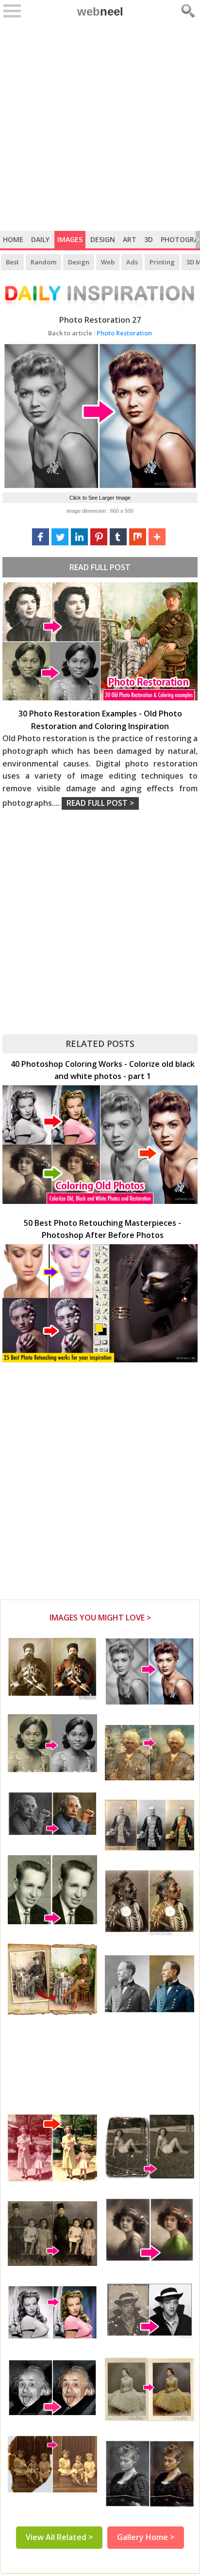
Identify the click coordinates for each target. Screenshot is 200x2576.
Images (70, 239)
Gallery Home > (146, 2537)
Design (103, 239)
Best (12, 262)
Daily (40, 239)
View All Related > (59, 2537)
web (100, 11)
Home (13, 239)
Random (43, 262)
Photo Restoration (100, 333)
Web (108, 262)
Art (130, 239)
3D (149, 239)
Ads (132, 262)
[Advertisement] (100, 126)
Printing (162, 262)
